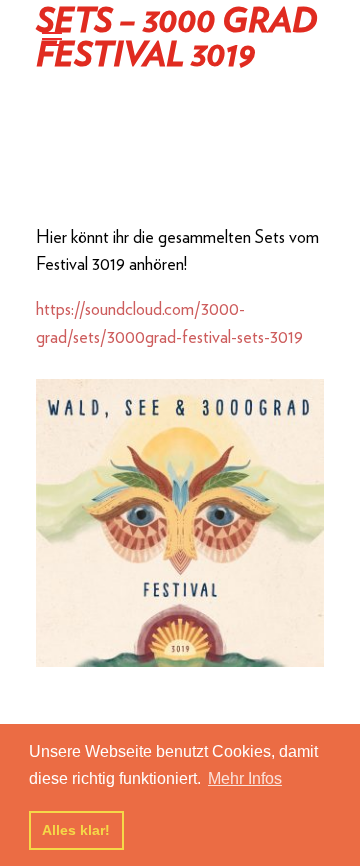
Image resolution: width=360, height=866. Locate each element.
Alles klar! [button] (76, 830)
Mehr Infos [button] (245, 778)
